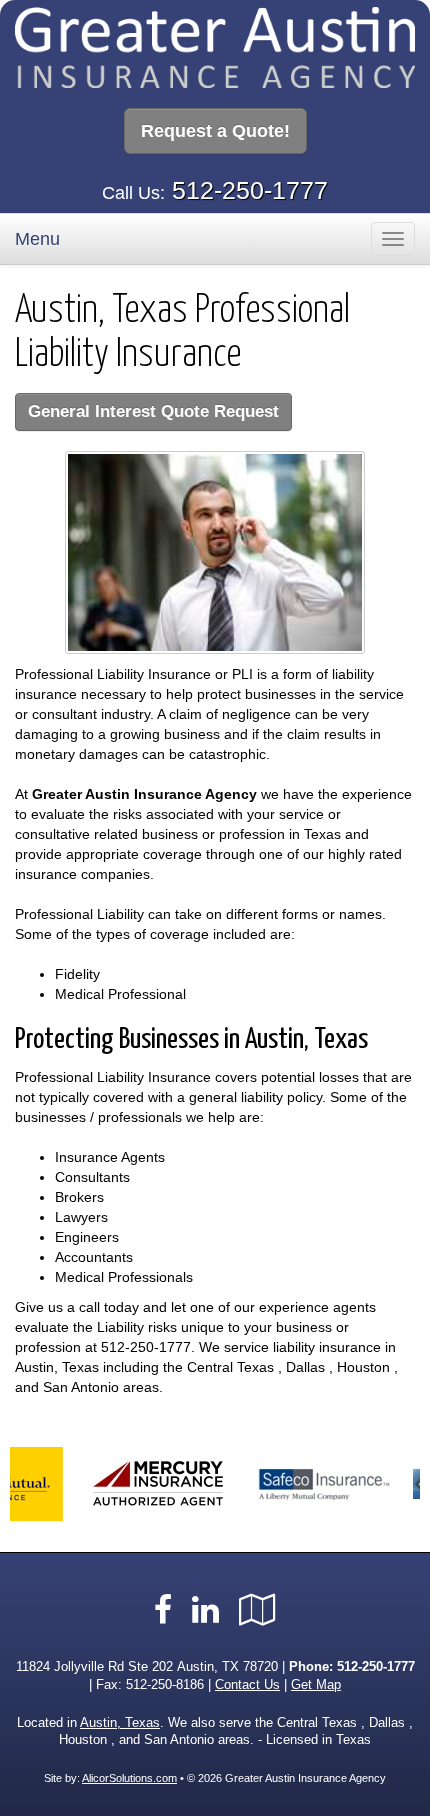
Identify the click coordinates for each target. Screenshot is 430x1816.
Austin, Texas (120, 1723)
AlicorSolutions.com (129, 1778)
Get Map (316, 1685)
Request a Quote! (215, 131)
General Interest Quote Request (153, 411)
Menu (37, 239)
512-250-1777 (250, 190)
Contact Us (247, 1685)
